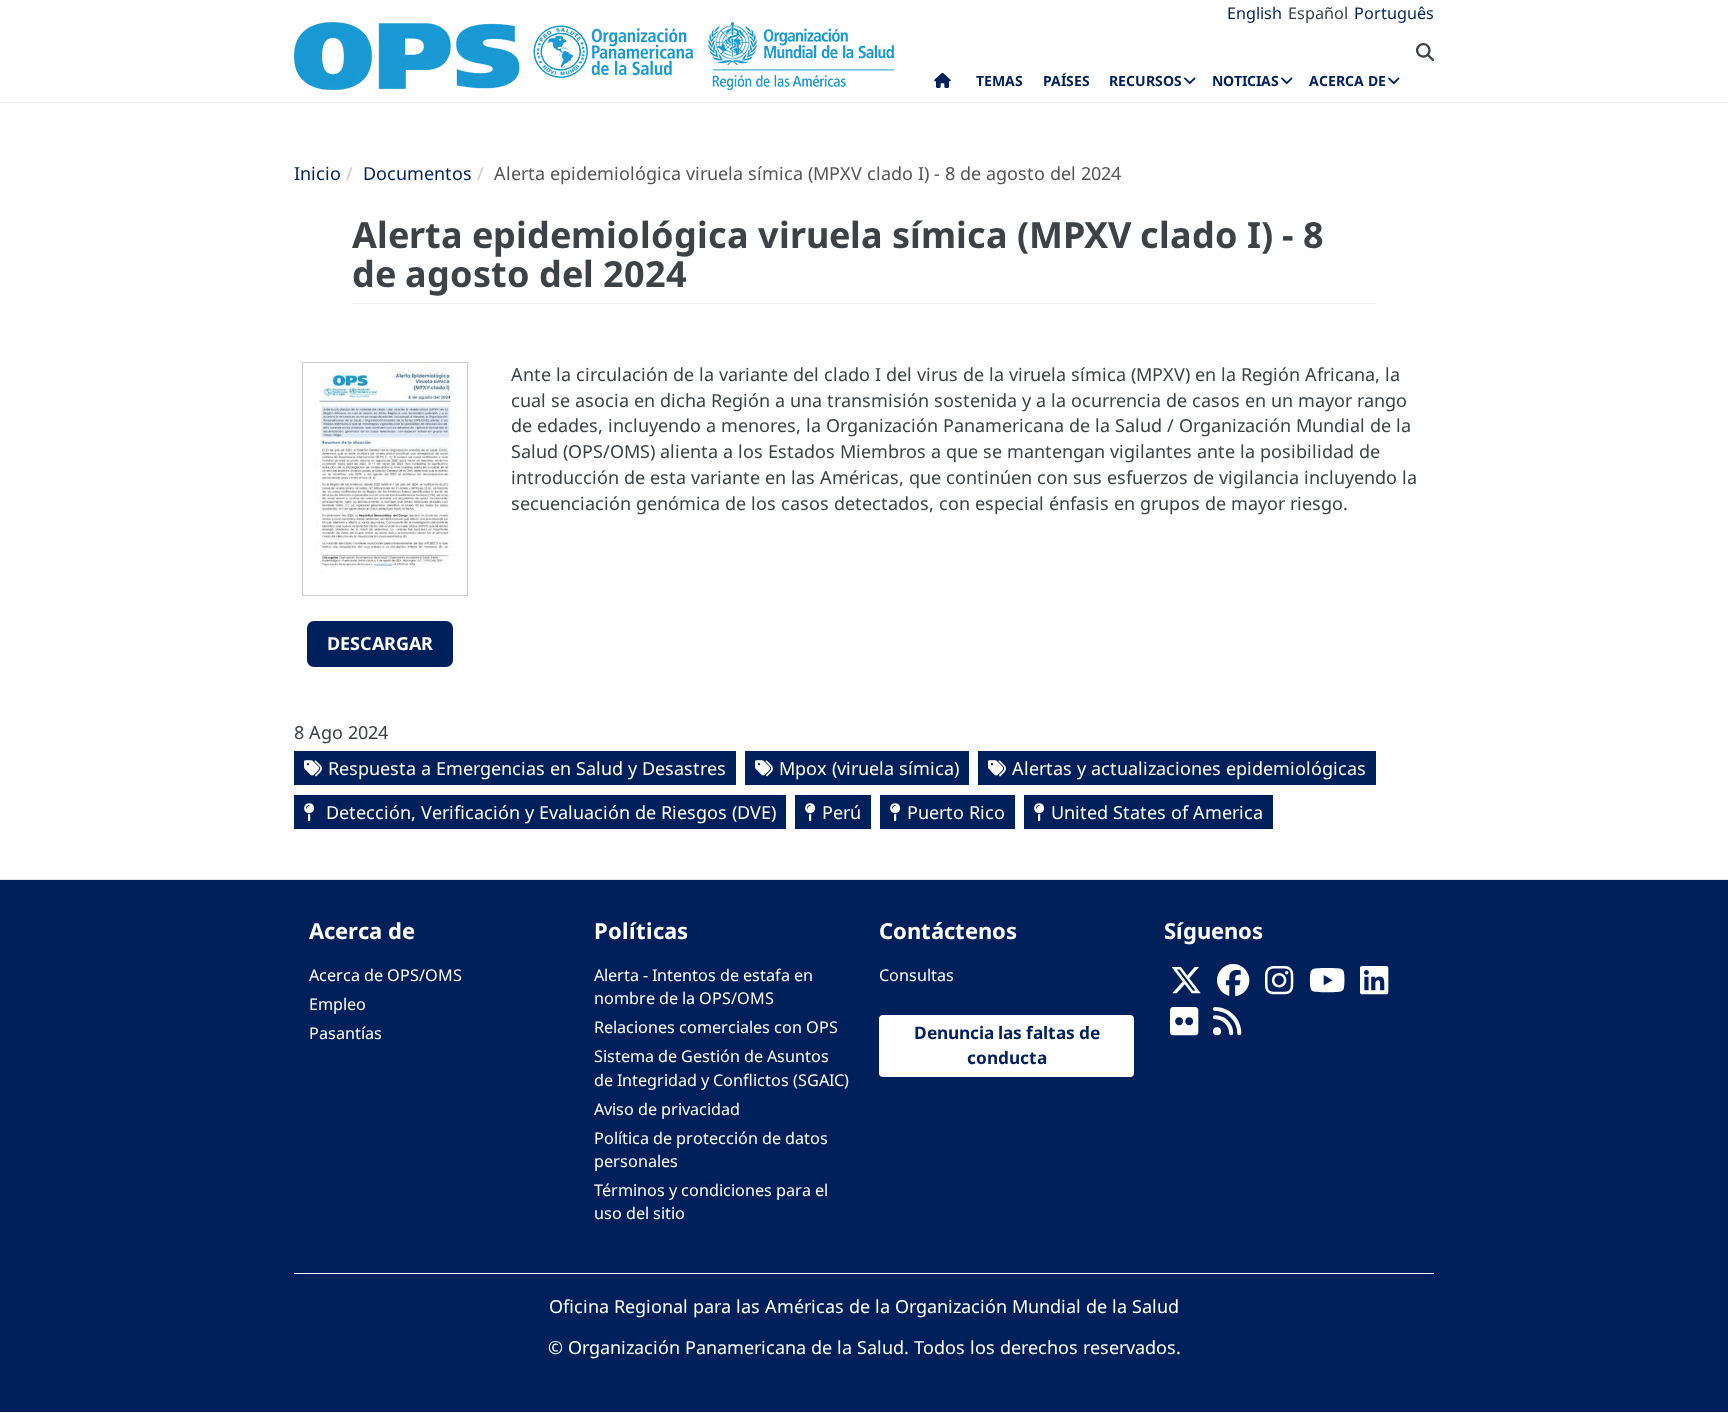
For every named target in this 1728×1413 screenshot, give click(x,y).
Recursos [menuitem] (1145, 80)
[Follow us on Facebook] (1233, 987)
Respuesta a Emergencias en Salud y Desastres (527, 768)
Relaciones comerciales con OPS (716, 1027)
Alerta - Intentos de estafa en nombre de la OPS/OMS (703, 986)
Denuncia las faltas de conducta (1007, 1045)
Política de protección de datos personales (711, 1149)
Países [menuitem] (1066, 80)
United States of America (1157, 812)
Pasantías (345, 1033)
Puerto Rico (956, 812)
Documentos (417, 173)
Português (1394, 13)
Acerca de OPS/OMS (385, 975)
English (1254, 13)
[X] (1186, 987)
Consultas (916, 975)
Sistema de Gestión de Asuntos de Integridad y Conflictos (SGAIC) (721, 1067)
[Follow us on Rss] (1227, 1028)
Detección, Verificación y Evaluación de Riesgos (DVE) (548, 812)
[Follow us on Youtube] (1327, 987)
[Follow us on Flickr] (1184, 1028)
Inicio (317, 173)
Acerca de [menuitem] (1347, 80)
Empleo (337, 1004)
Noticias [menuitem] (1245, 80)
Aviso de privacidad (667, 1109)
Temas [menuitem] (999, 80)
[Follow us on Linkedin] (1374, 987)
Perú (841, 812)
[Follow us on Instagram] (1279, 987)
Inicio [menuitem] (942, 85)
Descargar (380, 643)
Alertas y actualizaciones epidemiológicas (1189, 768)
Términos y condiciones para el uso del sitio (711, 1201)
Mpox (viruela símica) (869, 768)
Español (1318, 13)
